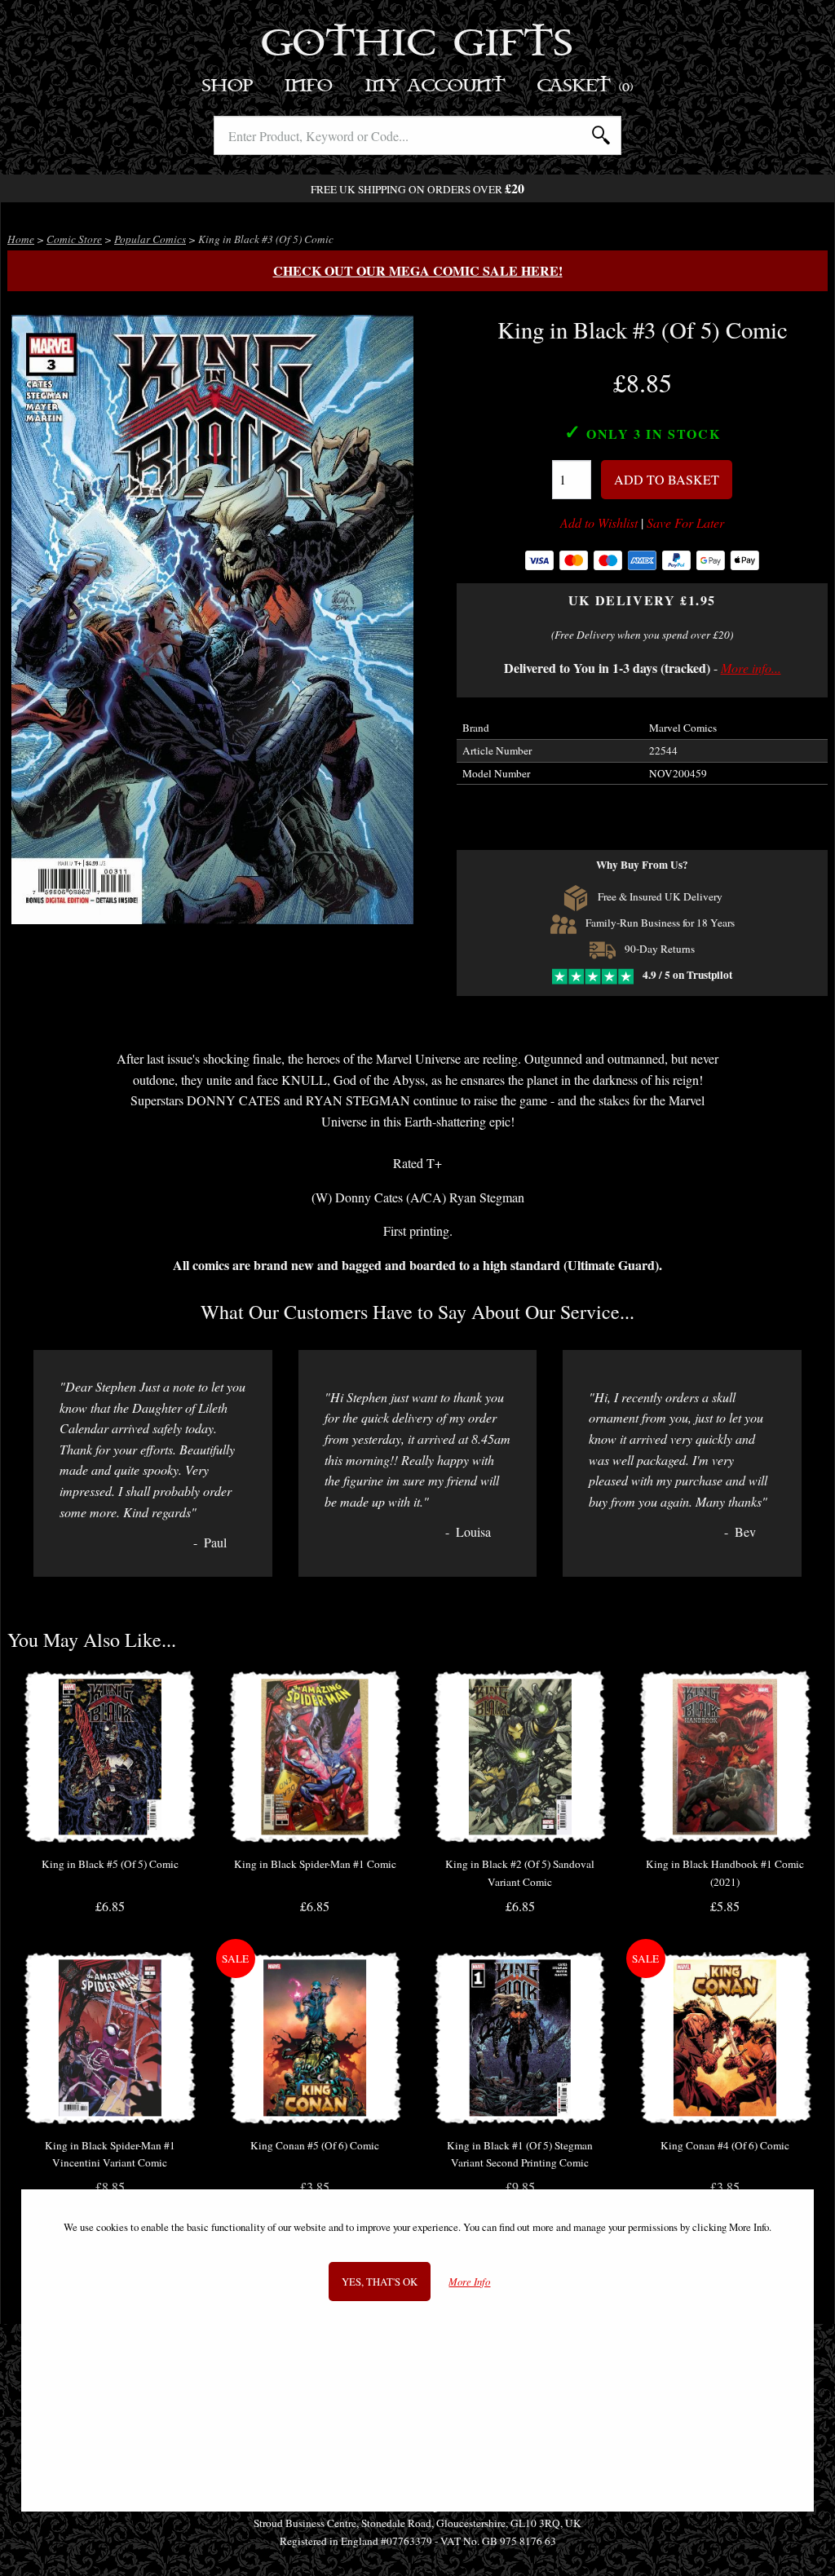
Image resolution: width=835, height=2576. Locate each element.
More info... (751, 668)
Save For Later (685, 523)
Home (21, 239)
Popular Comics (150, 239)
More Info (469, 2282)
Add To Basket (667, 479)
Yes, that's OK (380, 2282)
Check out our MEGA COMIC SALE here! (418, 270)
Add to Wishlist (599, 523)
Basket (586, 86)
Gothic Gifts (418, 45)
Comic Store (74, 239)
